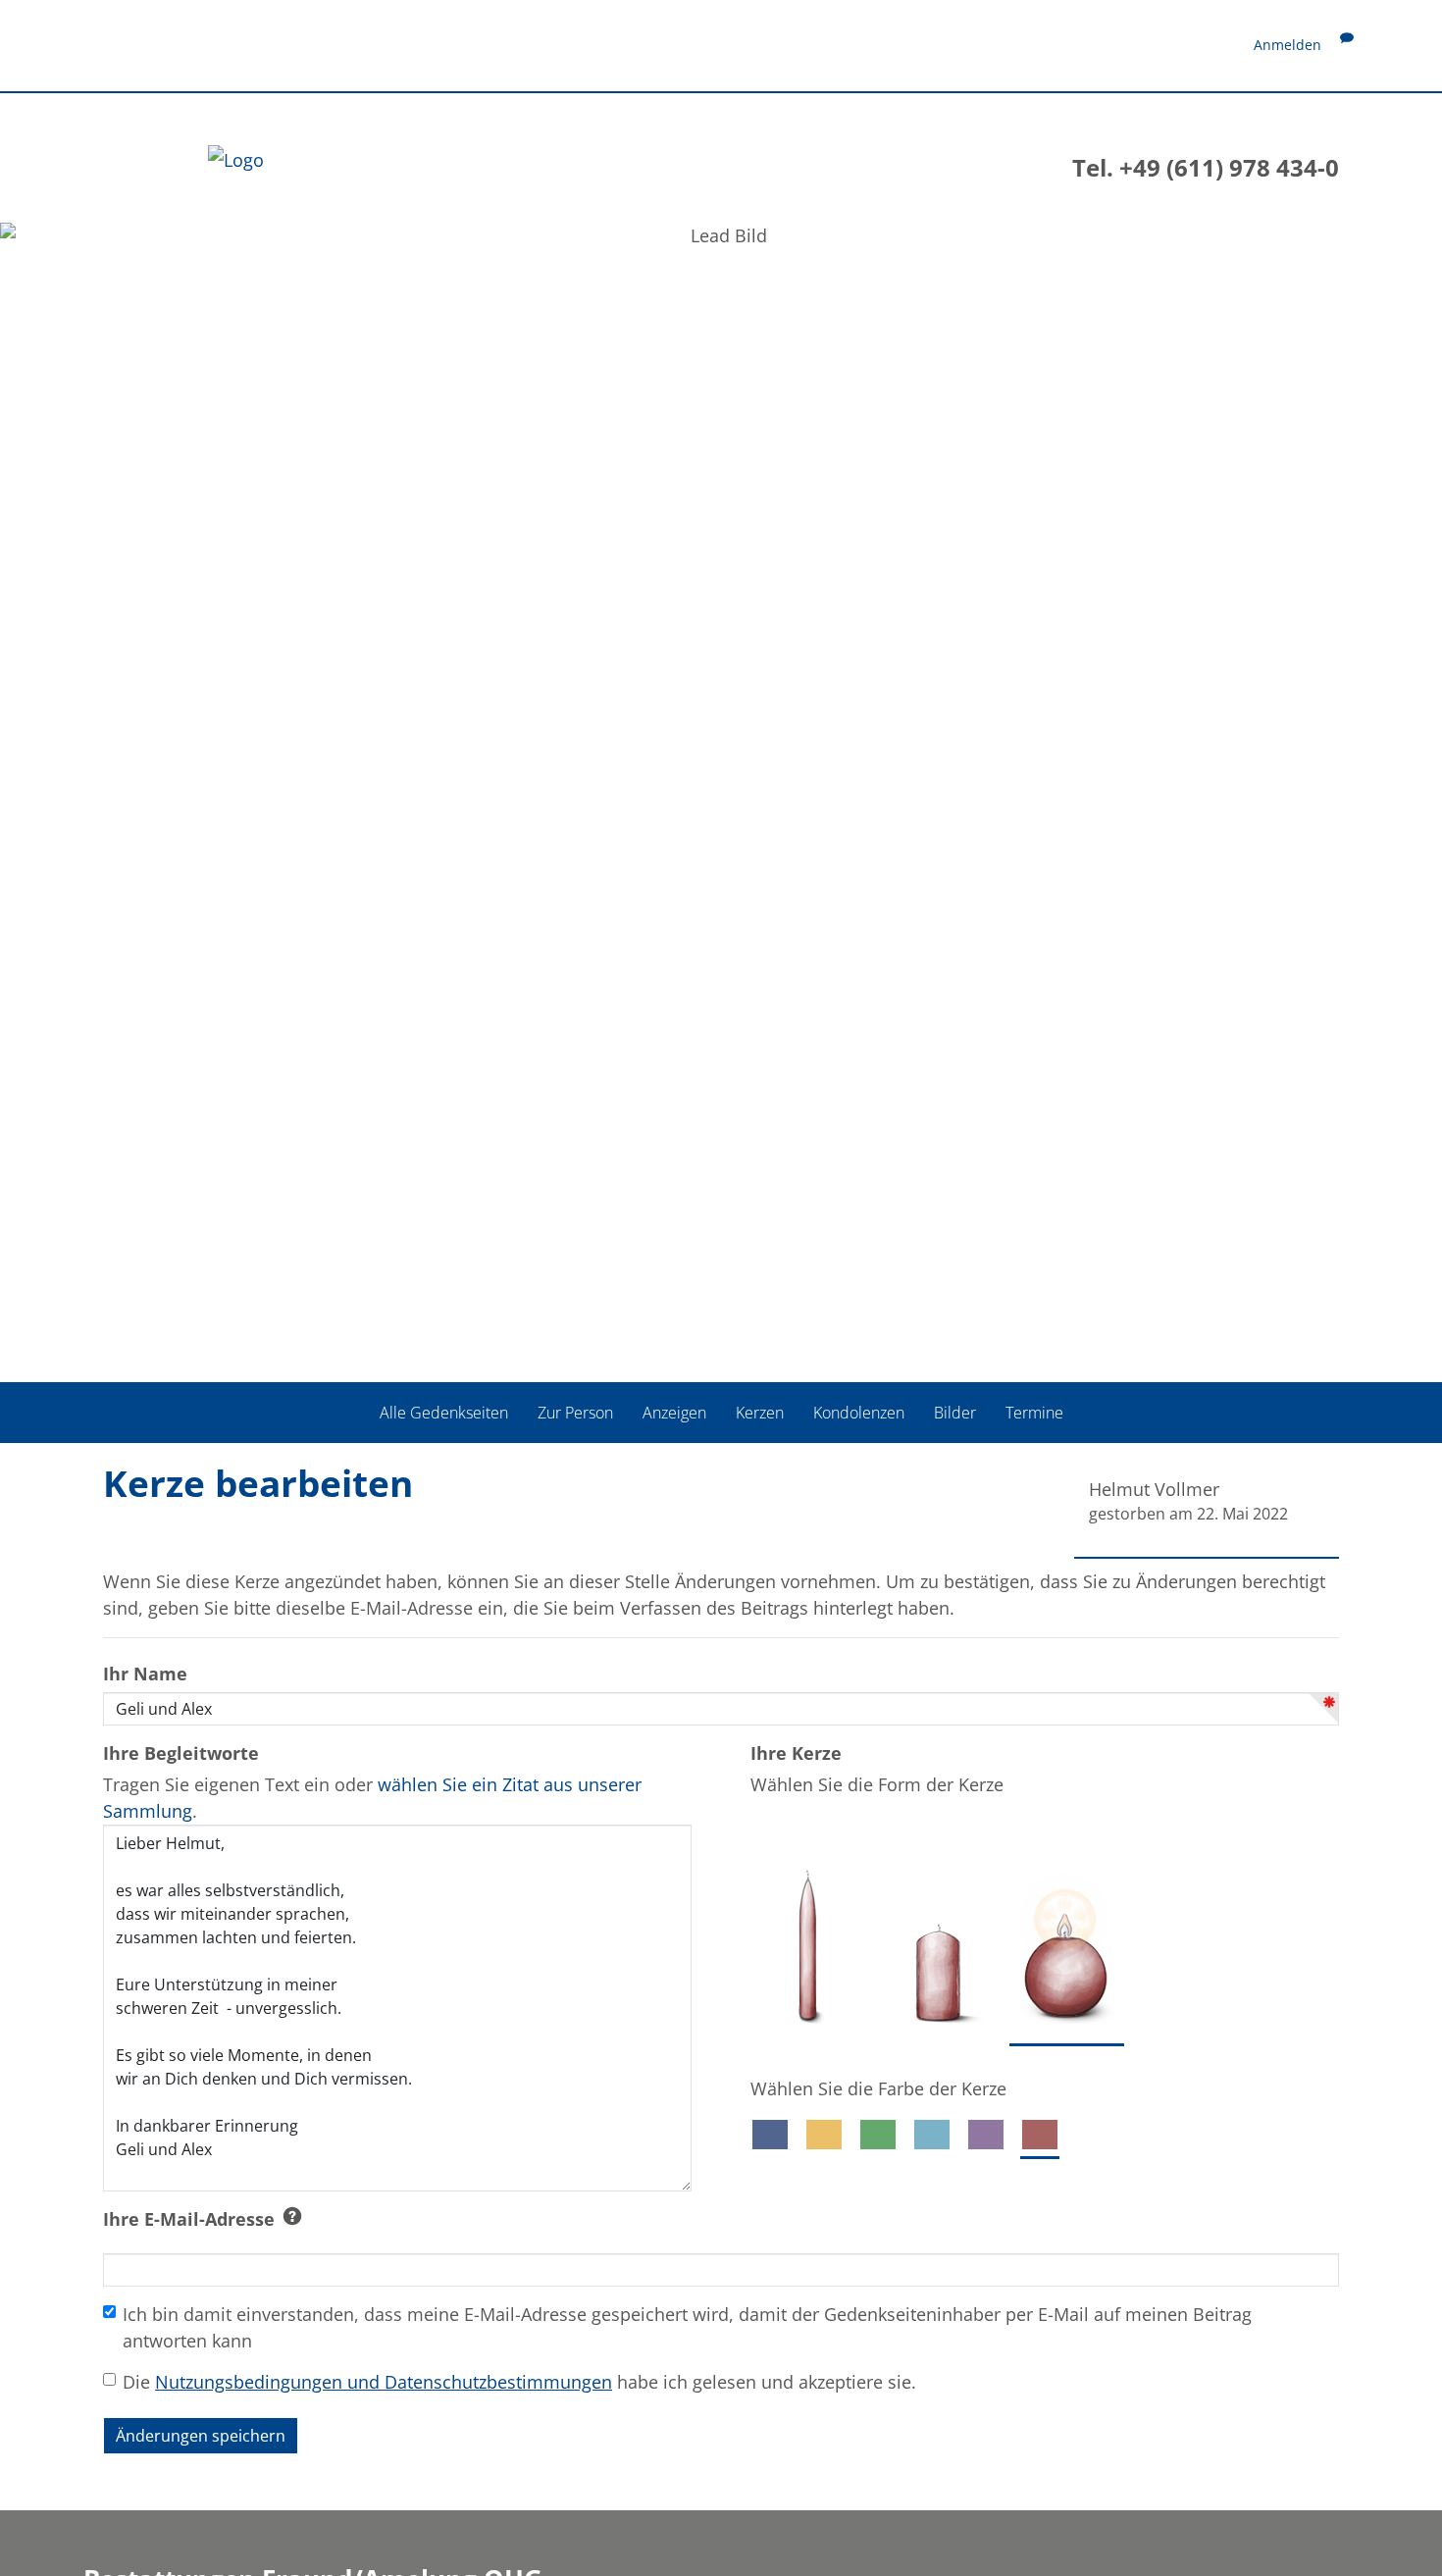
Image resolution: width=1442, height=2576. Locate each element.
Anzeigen (674, 1413)
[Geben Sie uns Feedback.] (1347, 45)
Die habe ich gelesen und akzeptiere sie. (519, 2382)
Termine (1034, 1413)
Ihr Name (145, 1674)
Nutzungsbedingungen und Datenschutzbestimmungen (384, 2382)
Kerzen (760, 1413)
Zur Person (575, 1413)
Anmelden (1287, 45)
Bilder (955, 1413)
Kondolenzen (859, 1413)
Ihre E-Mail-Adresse (189, 2219)
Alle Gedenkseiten (444, 1413)
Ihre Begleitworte (181, 1753)
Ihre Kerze (796, 1753)
